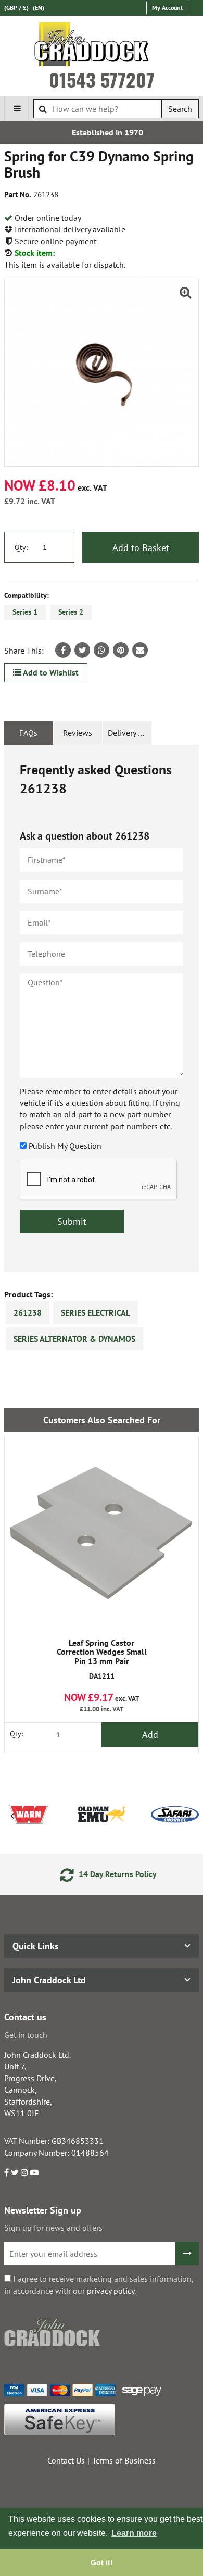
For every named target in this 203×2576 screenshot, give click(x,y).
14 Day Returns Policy (110, 1874)
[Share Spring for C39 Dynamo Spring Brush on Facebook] (63, 650)
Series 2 (71, 612)
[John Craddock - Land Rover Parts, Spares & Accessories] (102, 46)
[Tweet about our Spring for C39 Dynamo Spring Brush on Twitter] (82, 650)
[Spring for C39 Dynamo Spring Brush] (102, 373)
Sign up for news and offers (53, 2228)
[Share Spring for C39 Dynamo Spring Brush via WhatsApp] (102, 650)
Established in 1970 (102, 132)
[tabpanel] (102, 1009)
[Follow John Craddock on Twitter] (15, 2172)
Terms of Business (124, 2460)
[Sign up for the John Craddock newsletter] (187, 2253)
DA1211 (102, 1660)
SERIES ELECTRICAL (96, 1312)
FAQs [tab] (28, 733)
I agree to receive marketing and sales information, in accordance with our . (99, 2284)
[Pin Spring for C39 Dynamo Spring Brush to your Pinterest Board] (121, 650)
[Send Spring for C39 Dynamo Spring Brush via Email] (140, 650)
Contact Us (66, 2460)
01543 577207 (102, 80)
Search (180, 109)
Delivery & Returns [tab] (130, 733)
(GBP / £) (16, 8)
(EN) (39, 8)
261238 (28, 1312)
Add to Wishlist (50, 672)
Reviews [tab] (78, 733)
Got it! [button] (102, 2562)
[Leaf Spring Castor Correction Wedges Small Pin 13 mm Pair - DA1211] (102, 1533)
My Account (167, 8)
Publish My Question (65, 1146)
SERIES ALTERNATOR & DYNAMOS (74, 1339)
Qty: (21, 547)
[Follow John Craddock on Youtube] (34, 2172)
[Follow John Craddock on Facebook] (7, 2172)
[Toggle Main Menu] (17, 108)
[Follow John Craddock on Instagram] (24, 2172)
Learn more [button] (134, 2533)
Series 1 (25, 612)
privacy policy (111, 2291)
